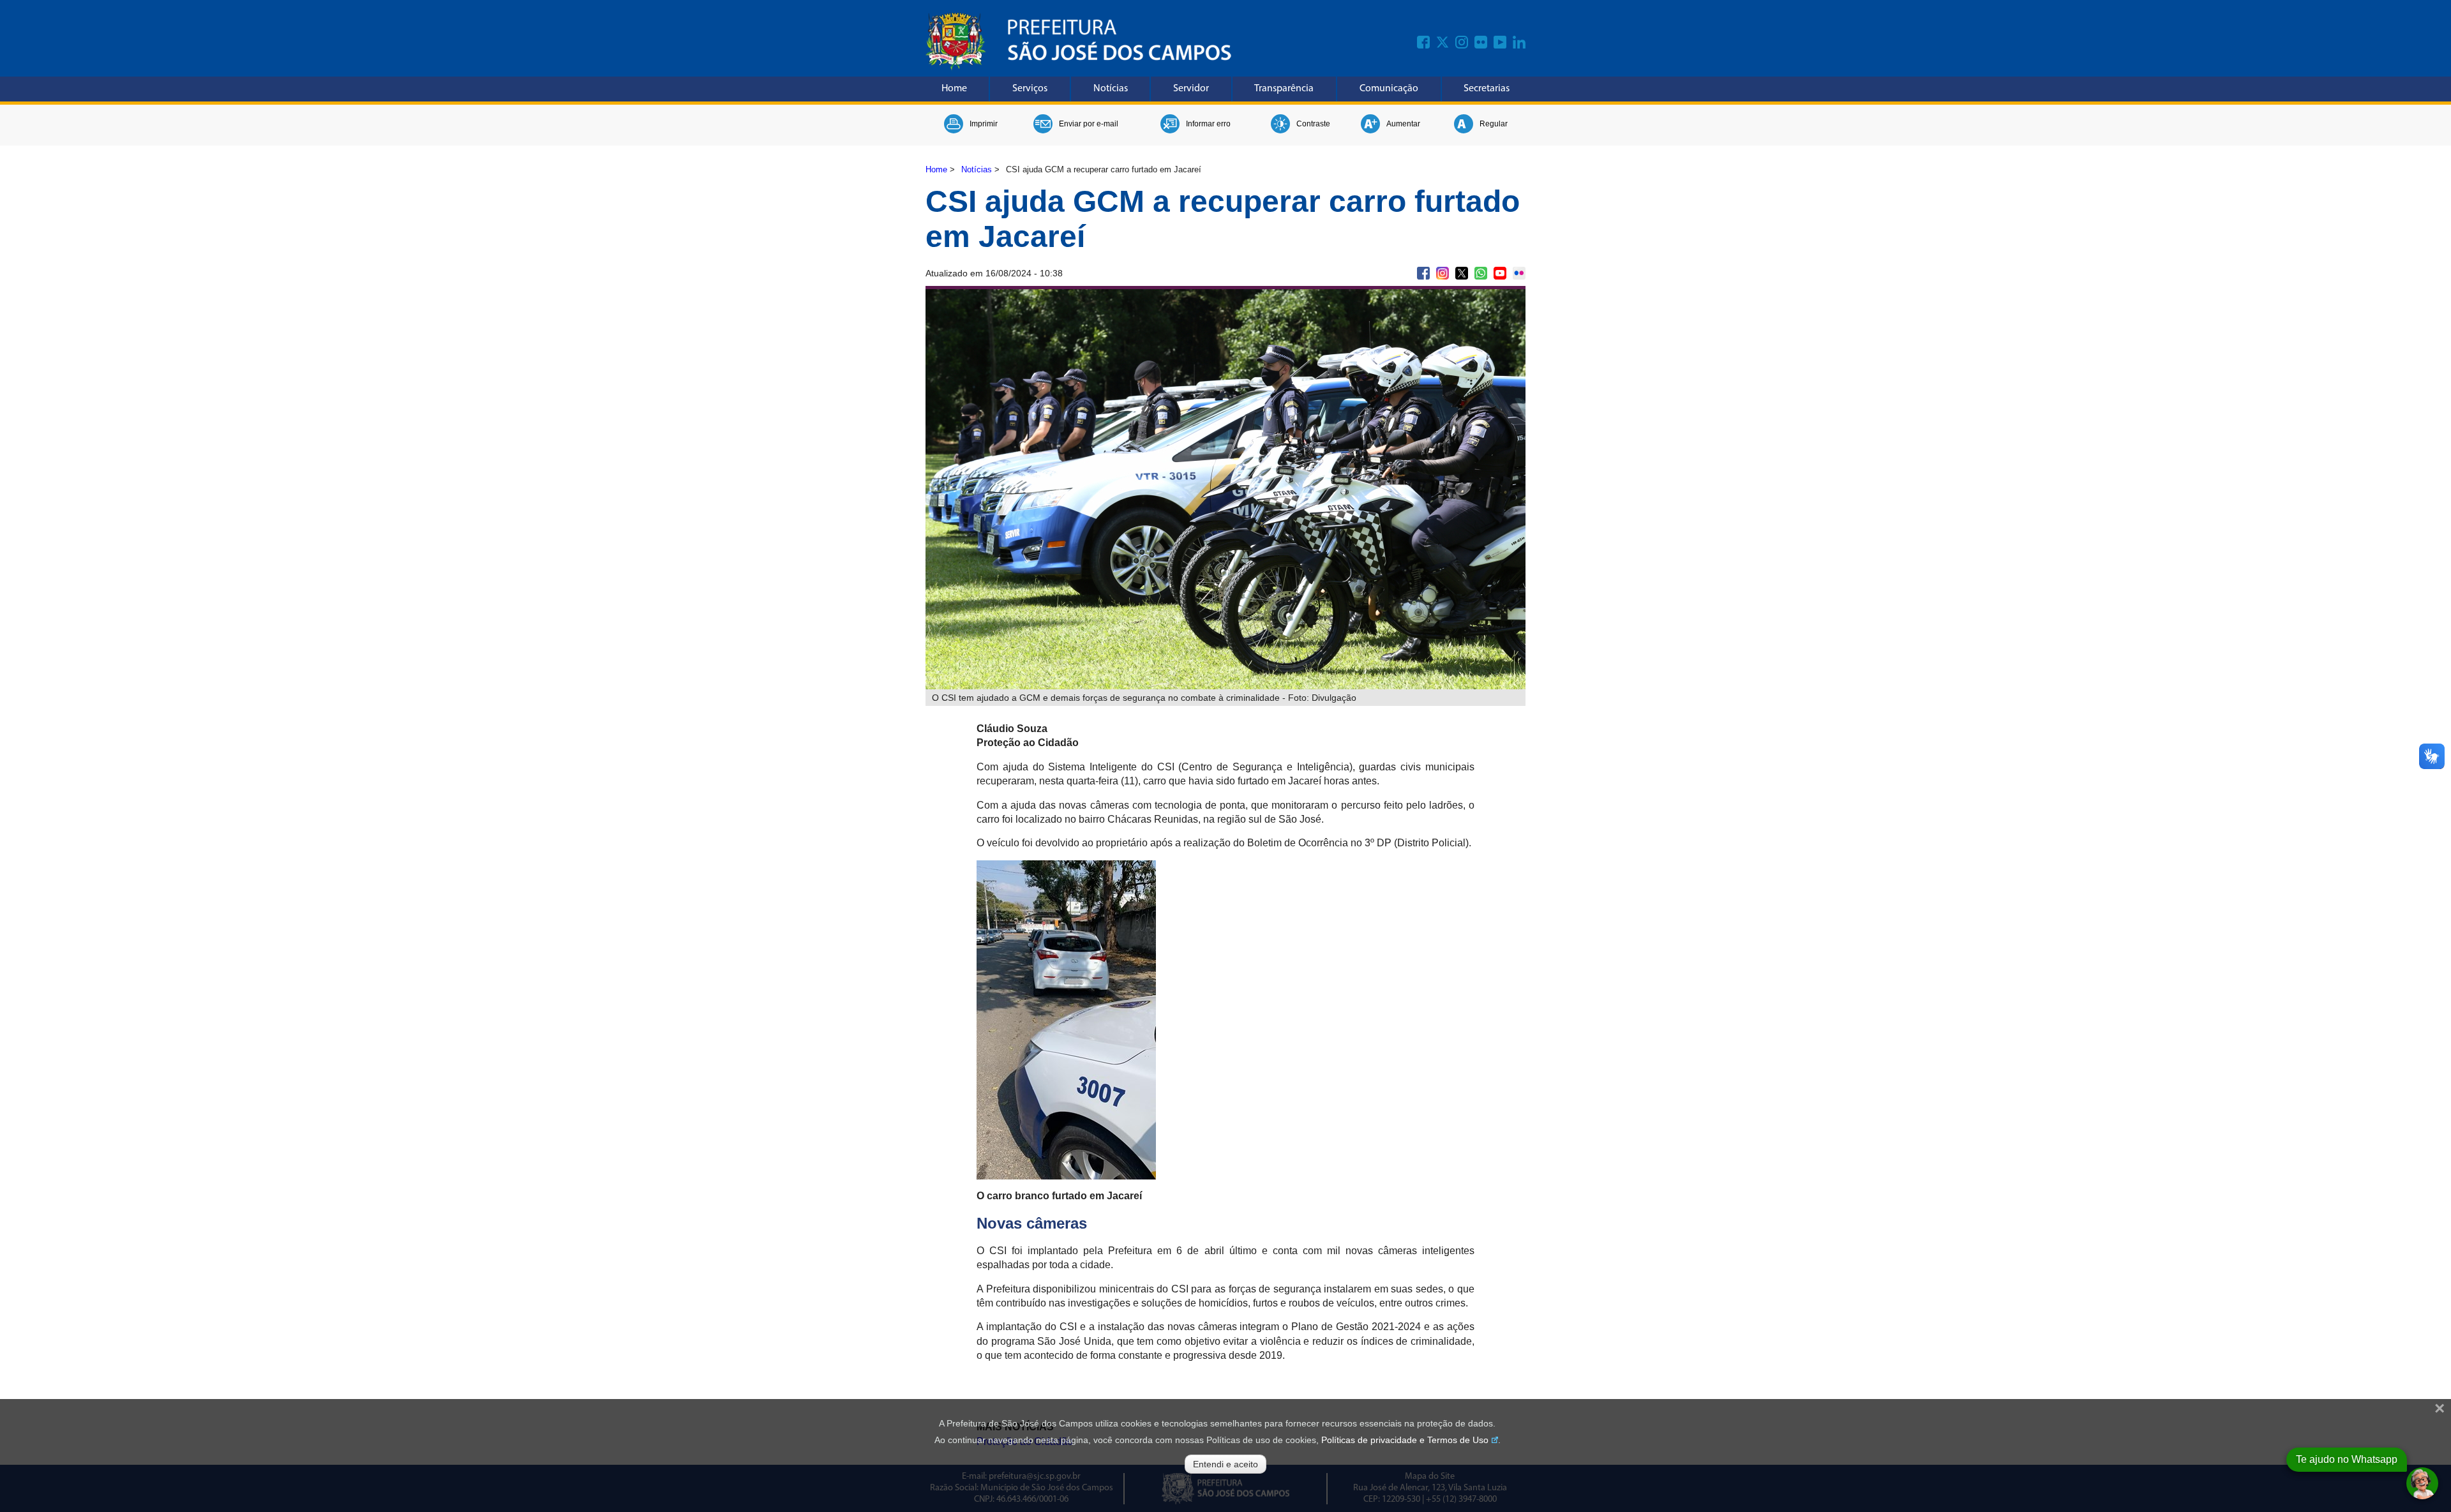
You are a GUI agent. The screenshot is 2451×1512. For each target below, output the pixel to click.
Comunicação (1389, 89)
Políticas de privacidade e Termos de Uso (1405, 1440)
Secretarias (1487, 89)
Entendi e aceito (1225, 1464)
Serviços (1030, 89)
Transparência (1284, 89)
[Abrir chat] (2422, 1483)
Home (954, 89)
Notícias (1111, 89)
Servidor (1191, 89)
